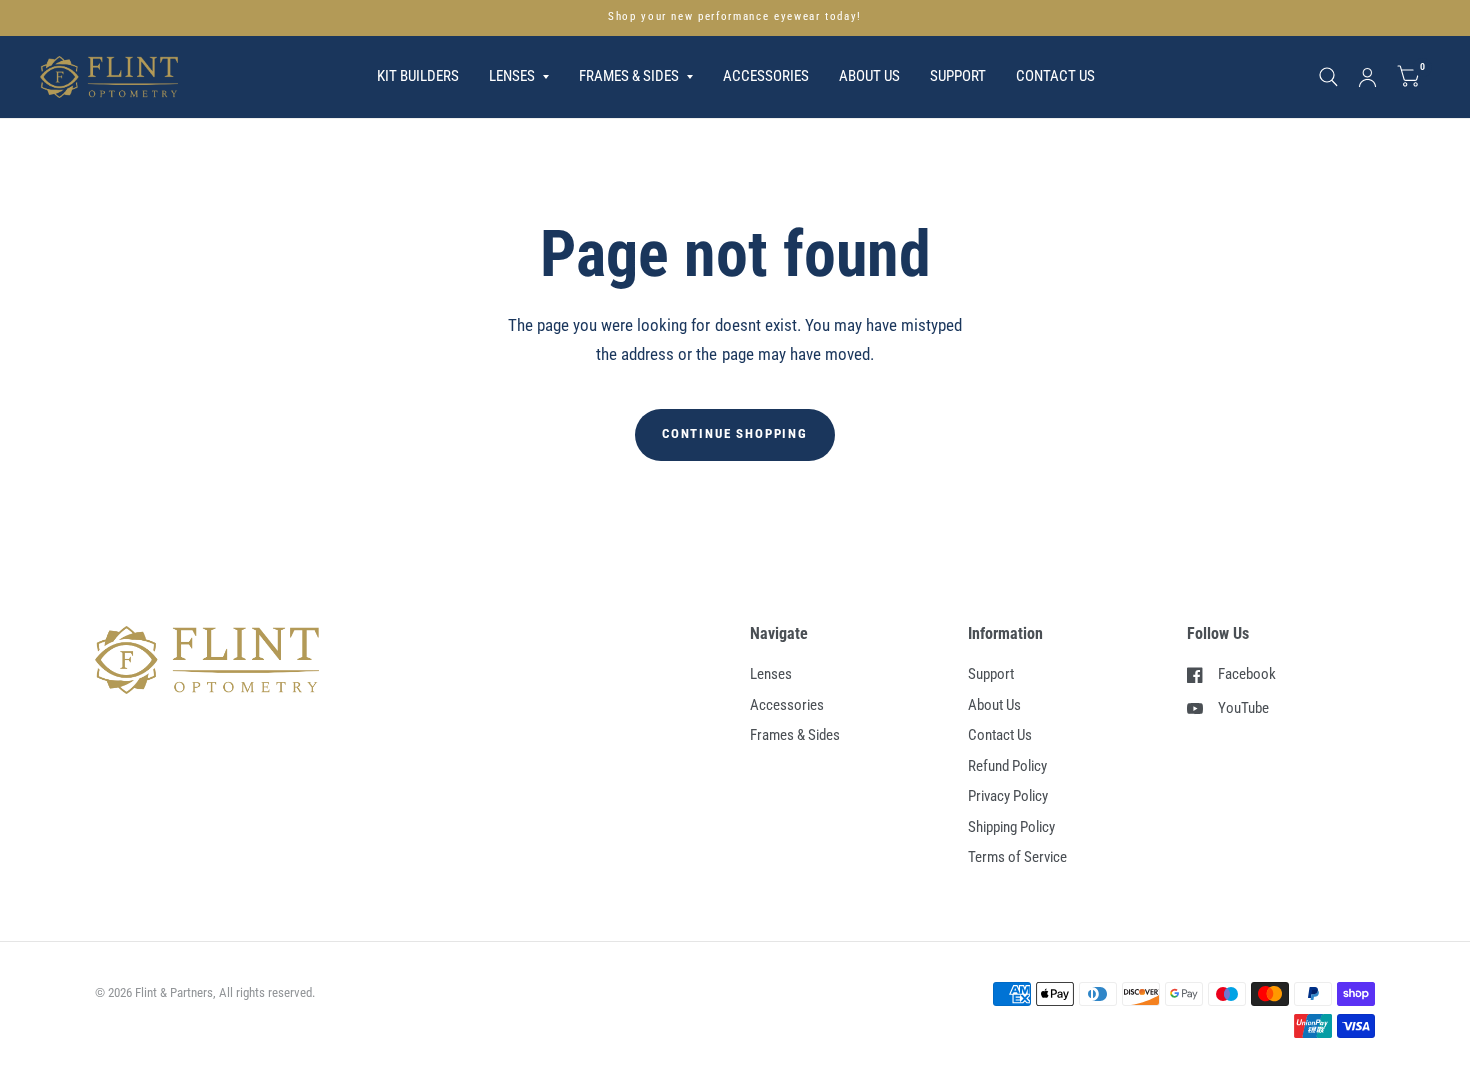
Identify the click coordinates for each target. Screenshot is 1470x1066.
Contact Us (1055, 76)
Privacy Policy (1008, 796)
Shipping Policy (1011, 827)
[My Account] (1367, 77)
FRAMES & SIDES (629, 76)
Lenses (771, 674)
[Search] (1328, 77)
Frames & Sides (795, 735)
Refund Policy (1007, 766)
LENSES (512, 76)
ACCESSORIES (766, 76)
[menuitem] (418, 77)
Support (958, 76)
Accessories (787, 705)
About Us (869, 76)
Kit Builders (418, 76)
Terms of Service (1017, 857)
